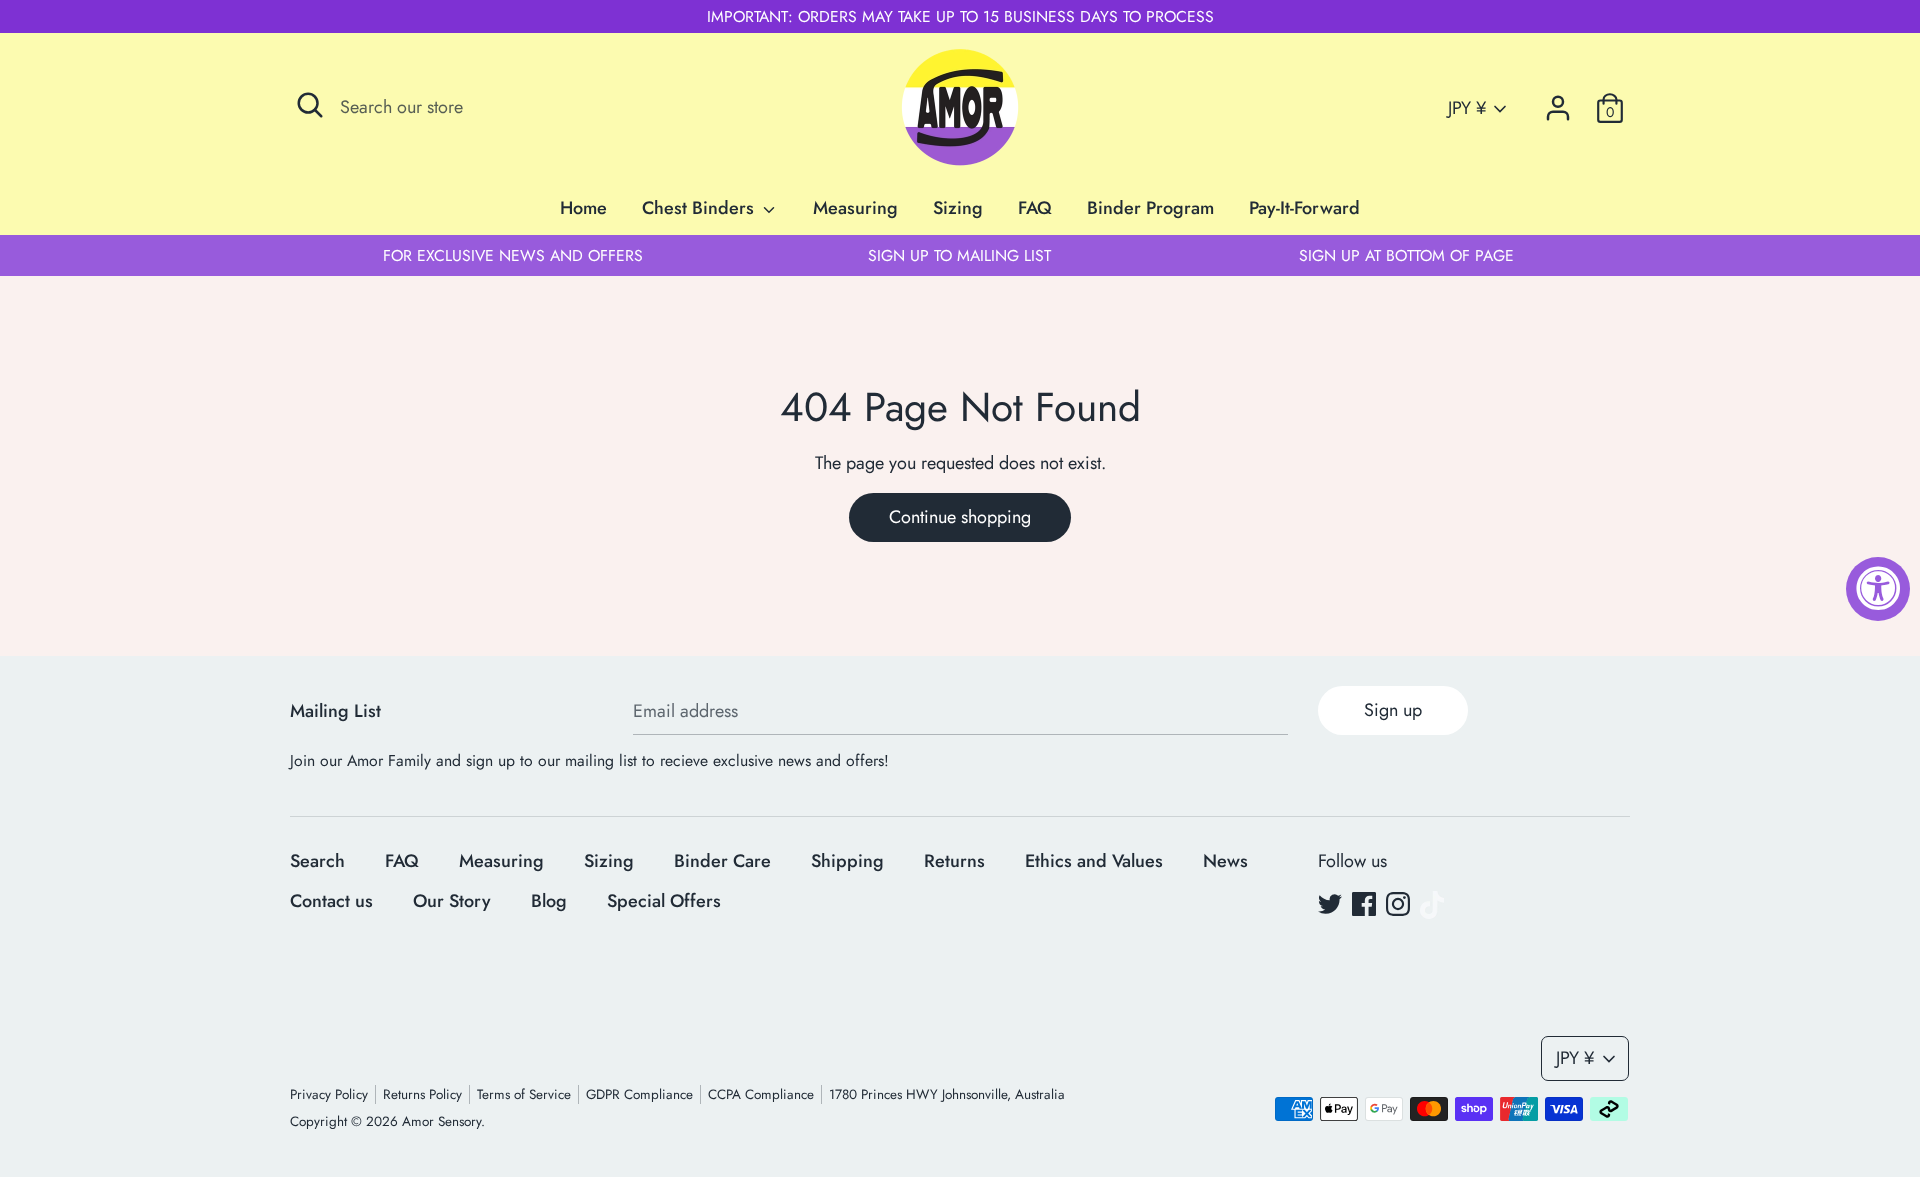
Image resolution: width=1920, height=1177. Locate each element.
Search (317, 861)
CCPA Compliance (761, 1094)
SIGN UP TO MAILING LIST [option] (959, 255)
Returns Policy (422, 1094)
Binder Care (722, 861)
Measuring (855, 208)
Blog (549, 901)
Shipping (847, 861)
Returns (954, 861)
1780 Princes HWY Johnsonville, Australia (947, 1094)
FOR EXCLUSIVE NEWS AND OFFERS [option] (513, 255)
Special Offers (664, 901)
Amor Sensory (441, 1121)
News (1225, 861)
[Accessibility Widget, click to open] (1878, 589)
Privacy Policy (329, 1094)
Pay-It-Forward (1304, 208)
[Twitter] (1330, 905)
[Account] (1558, 102)
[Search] (310, 105)
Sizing (958, 208)
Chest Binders (700, 208)
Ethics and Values (1094, 861)
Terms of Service (524, 1094)
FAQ (1035, 208)
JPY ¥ (1467, 108)
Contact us (331, 901)
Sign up (1393, 710)
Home (583, 208)
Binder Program (1150, 208)
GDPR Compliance (639, 1094)
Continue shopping (960, 517)
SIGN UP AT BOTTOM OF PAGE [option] (1406, 255)
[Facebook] (1364, 905)
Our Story (452, 901)
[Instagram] (1398, 905)
